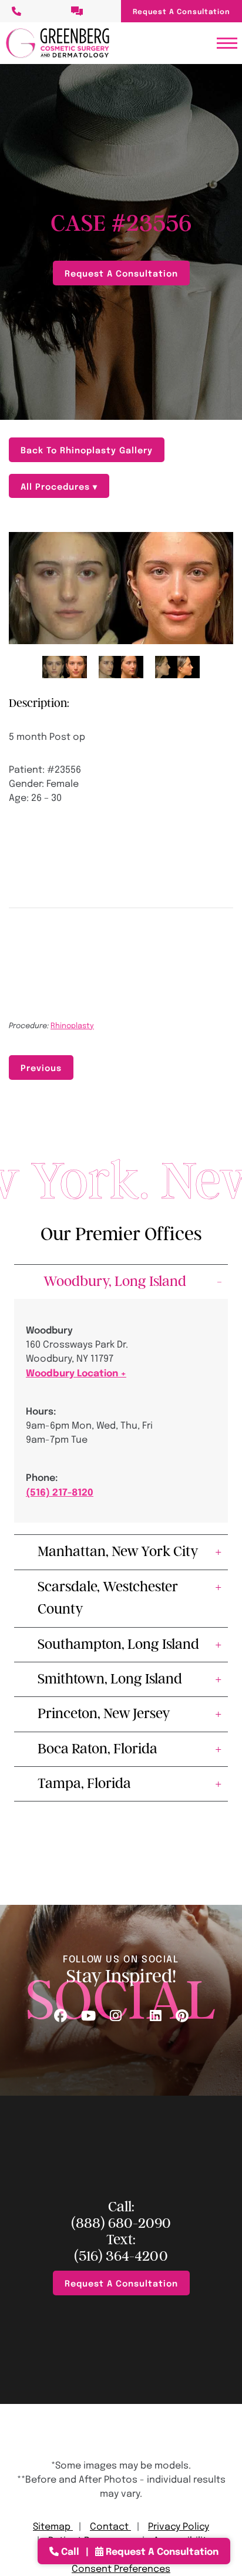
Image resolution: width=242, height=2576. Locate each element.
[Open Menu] (227, 43)
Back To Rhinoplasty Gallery (87, 449)
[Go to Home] (58, 43)
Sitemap (53, 2526)
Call (70, 2551)
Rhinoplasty (72, 1025)
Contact (110, 2526)
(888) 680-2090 (121, 2223)
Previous (41, 1067)
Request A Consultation (181, 11)
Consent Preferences (121, 2568)
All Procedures (57, 486)
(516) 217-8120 (60, 1491)
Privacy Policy (179, 2526)
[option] (121, 588)
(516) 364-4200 (121, 2256)
